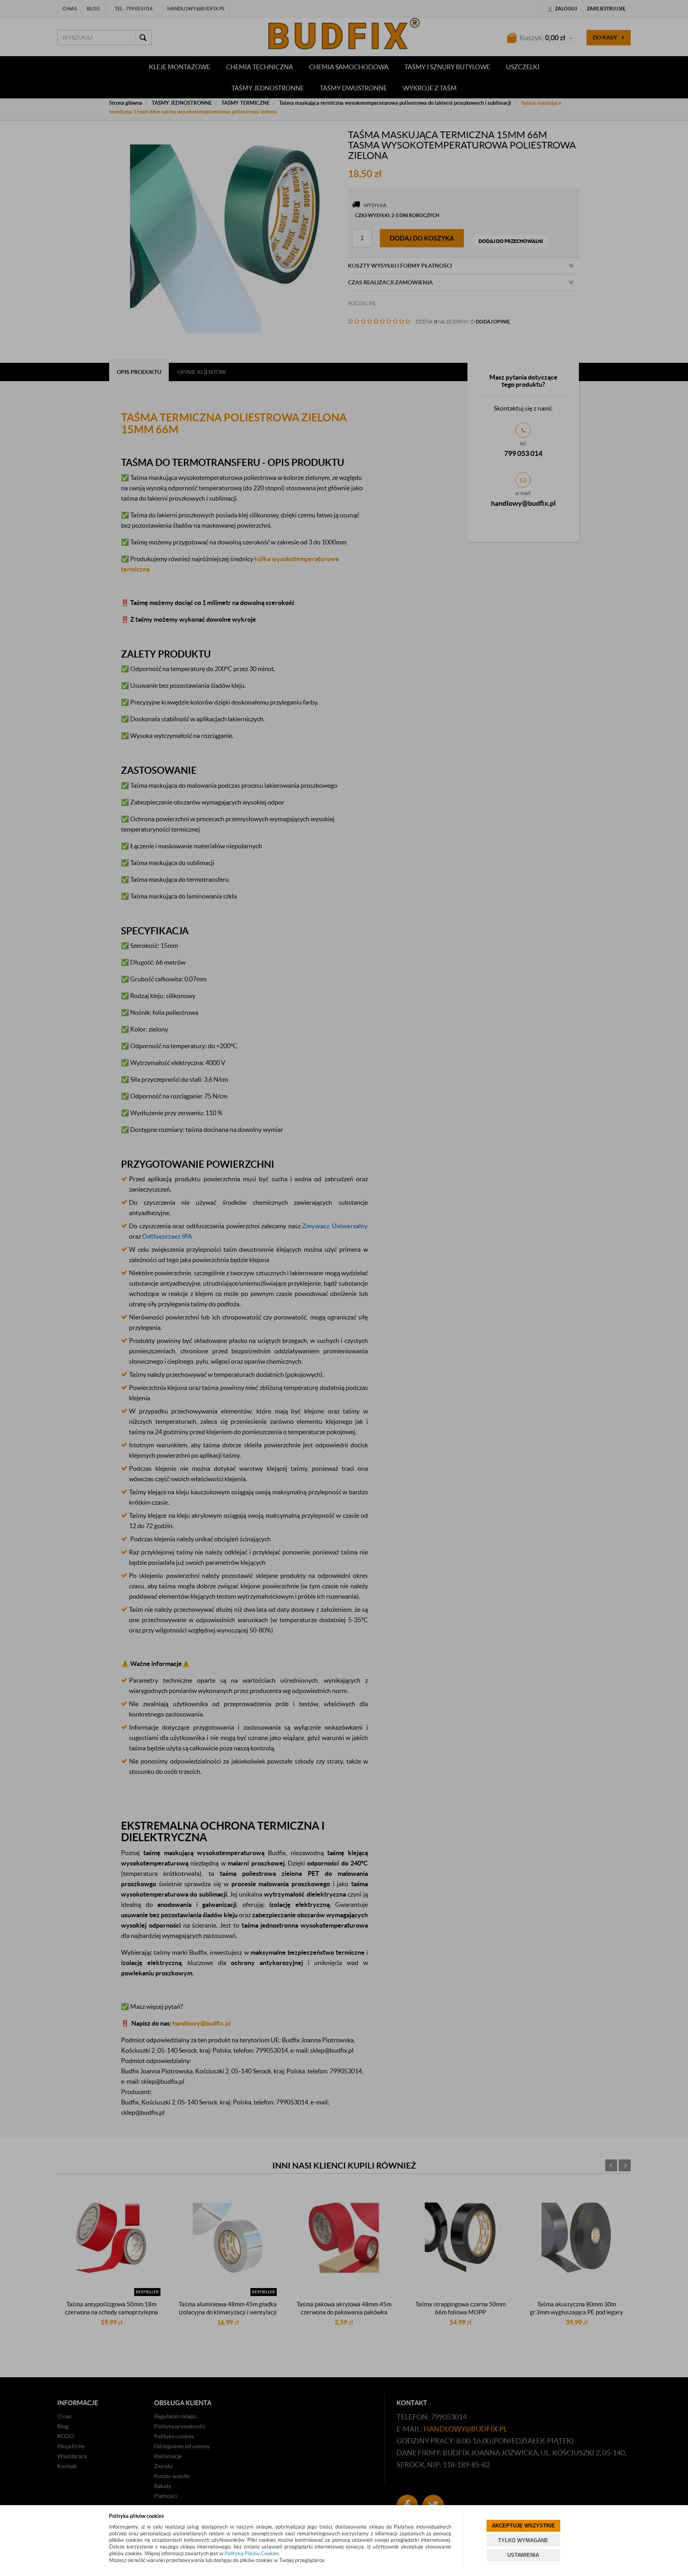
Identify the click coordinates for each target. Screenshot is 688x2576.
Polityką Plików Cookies (252, 2553)
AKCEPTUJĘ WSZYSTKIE (523, 2526)
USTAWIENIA (523, 2555)
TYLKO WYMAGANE (523, 2540)
